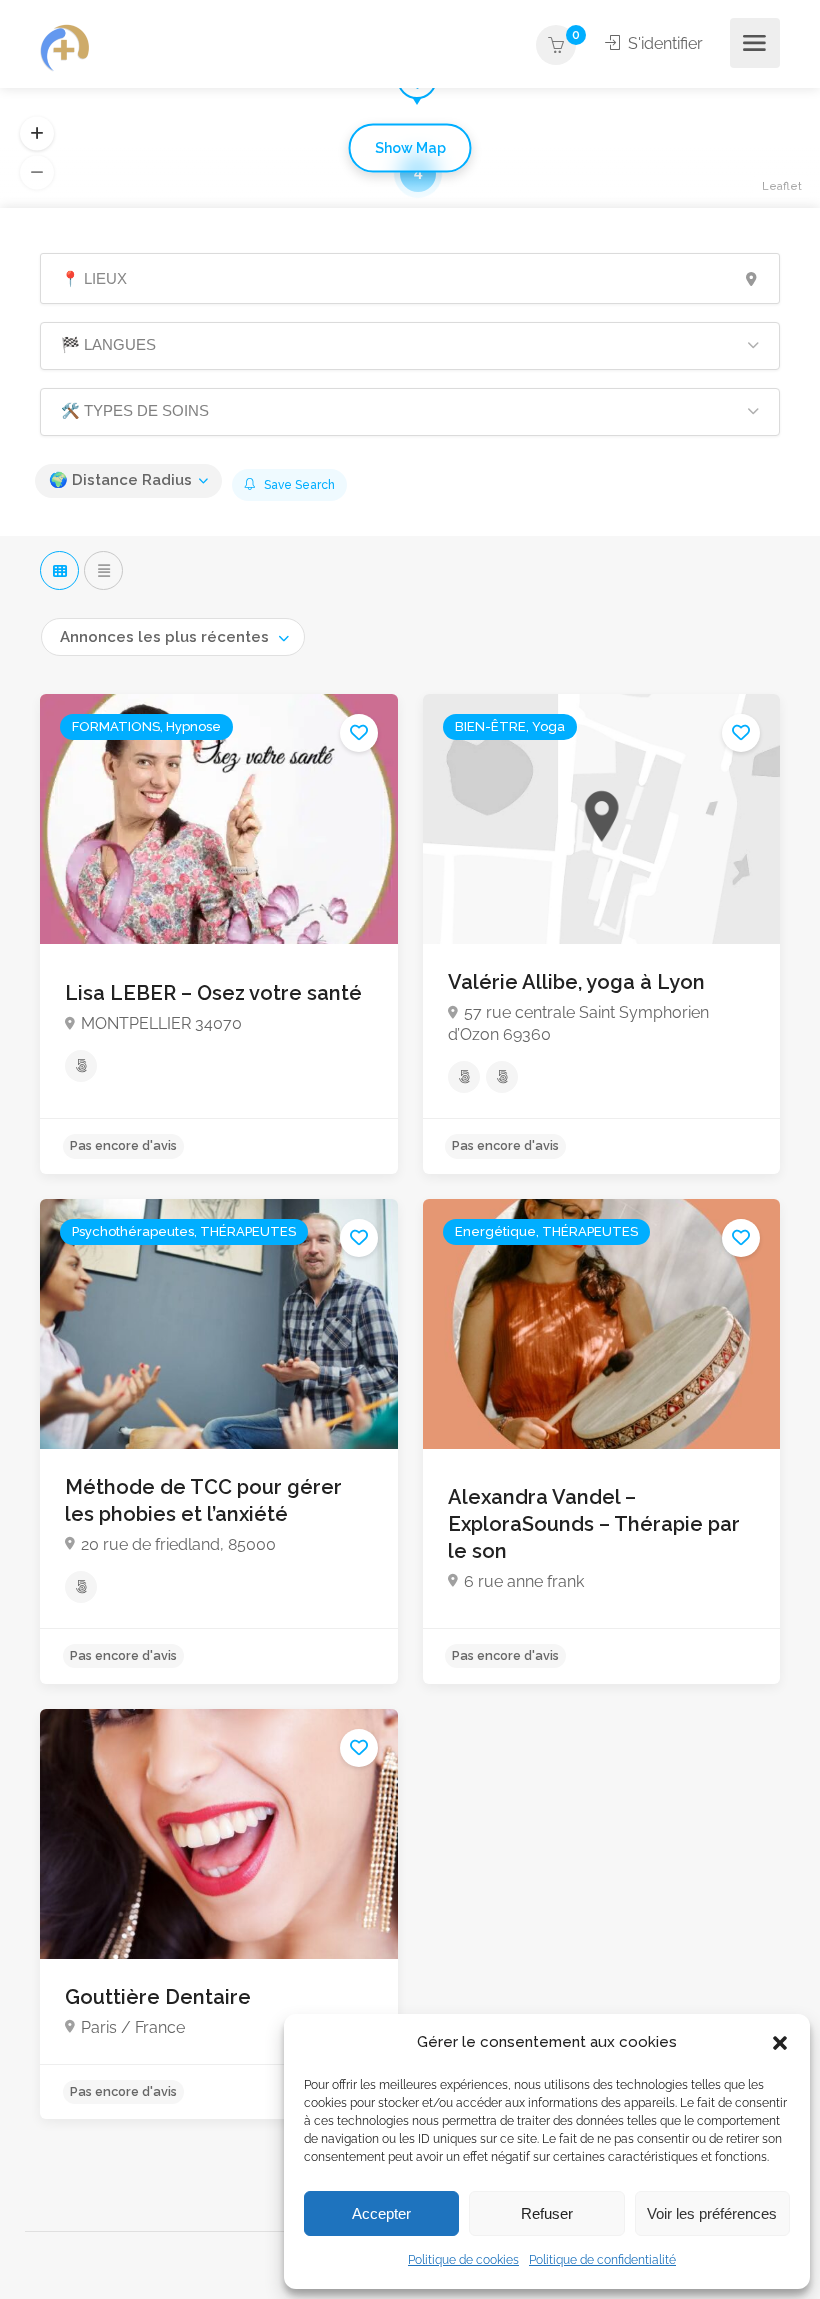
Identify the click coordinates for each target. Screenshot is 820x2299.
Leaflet (782, 186)
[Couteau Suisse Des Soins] (65, 48)
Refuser (547, 2213)
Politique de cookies (463, 2260)
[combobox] (173, 637)
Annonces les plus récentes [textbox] (164, 637)
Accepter (381, 2213)
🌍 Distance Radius (120, 480)
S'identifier (663, 43)
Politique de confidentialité (602, 2260)
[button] (780, 2043)
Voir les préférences (712, 2213)
